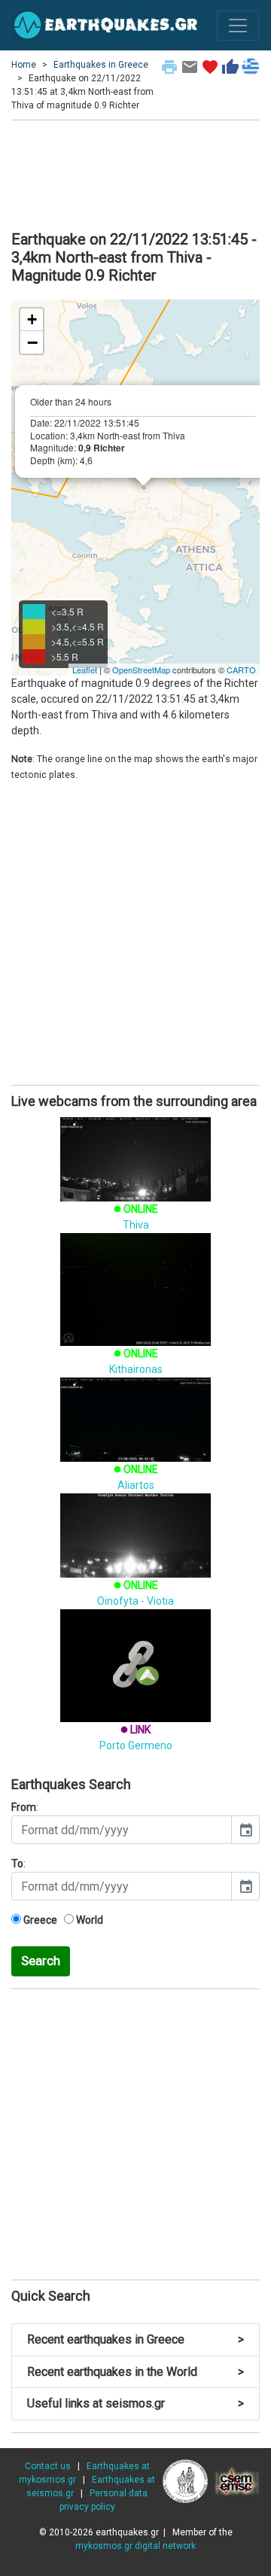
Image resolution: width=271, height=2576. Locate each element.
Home (24, 65)
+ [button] (32, 319)
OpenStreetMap (141, 670)
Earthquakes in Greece (101, 65)
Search (41, 1961)
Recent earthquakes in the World (135, 2372)
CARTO (241, 670)
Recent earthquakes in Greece (135, 2339)
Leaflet (85, 670)
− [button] (32, 342)
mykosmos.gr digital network (135, 2546)
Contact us (48, 2466)
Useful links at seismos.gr (135, 2403)
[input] (122, 1830)
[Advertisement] (135, 173)
